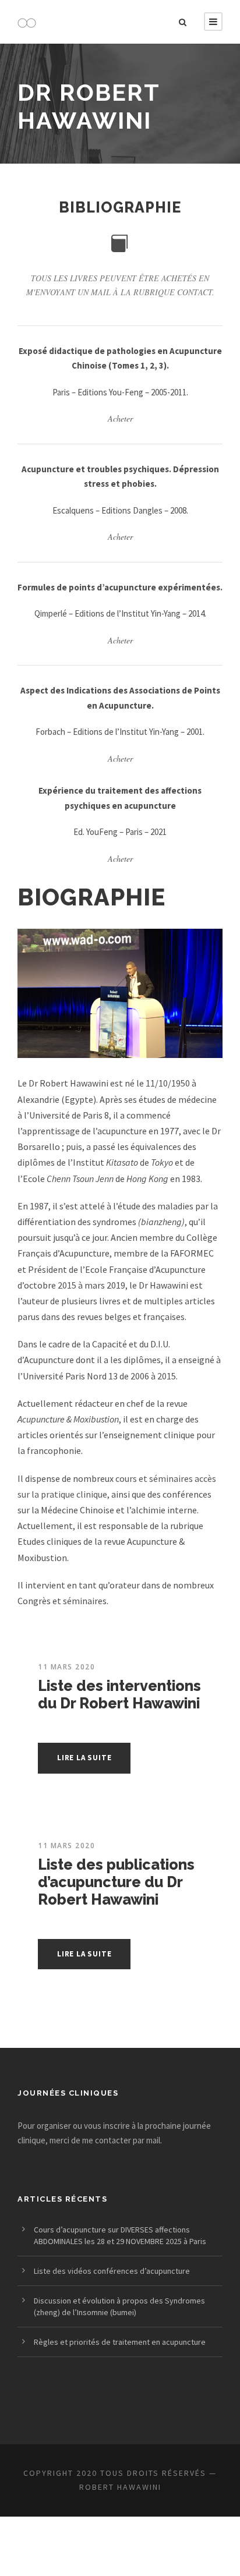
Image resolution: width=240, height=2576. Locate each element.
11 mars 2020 (66, 1667)
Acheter (120, 418)
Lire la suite (84, 1758)
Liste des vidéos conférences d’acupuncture (112, 2271)
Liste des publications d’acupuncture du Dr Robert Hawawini (116, 1882)
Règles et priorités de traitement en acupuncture (120, 2342)
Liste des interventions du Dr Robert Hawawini (119, 1694)
